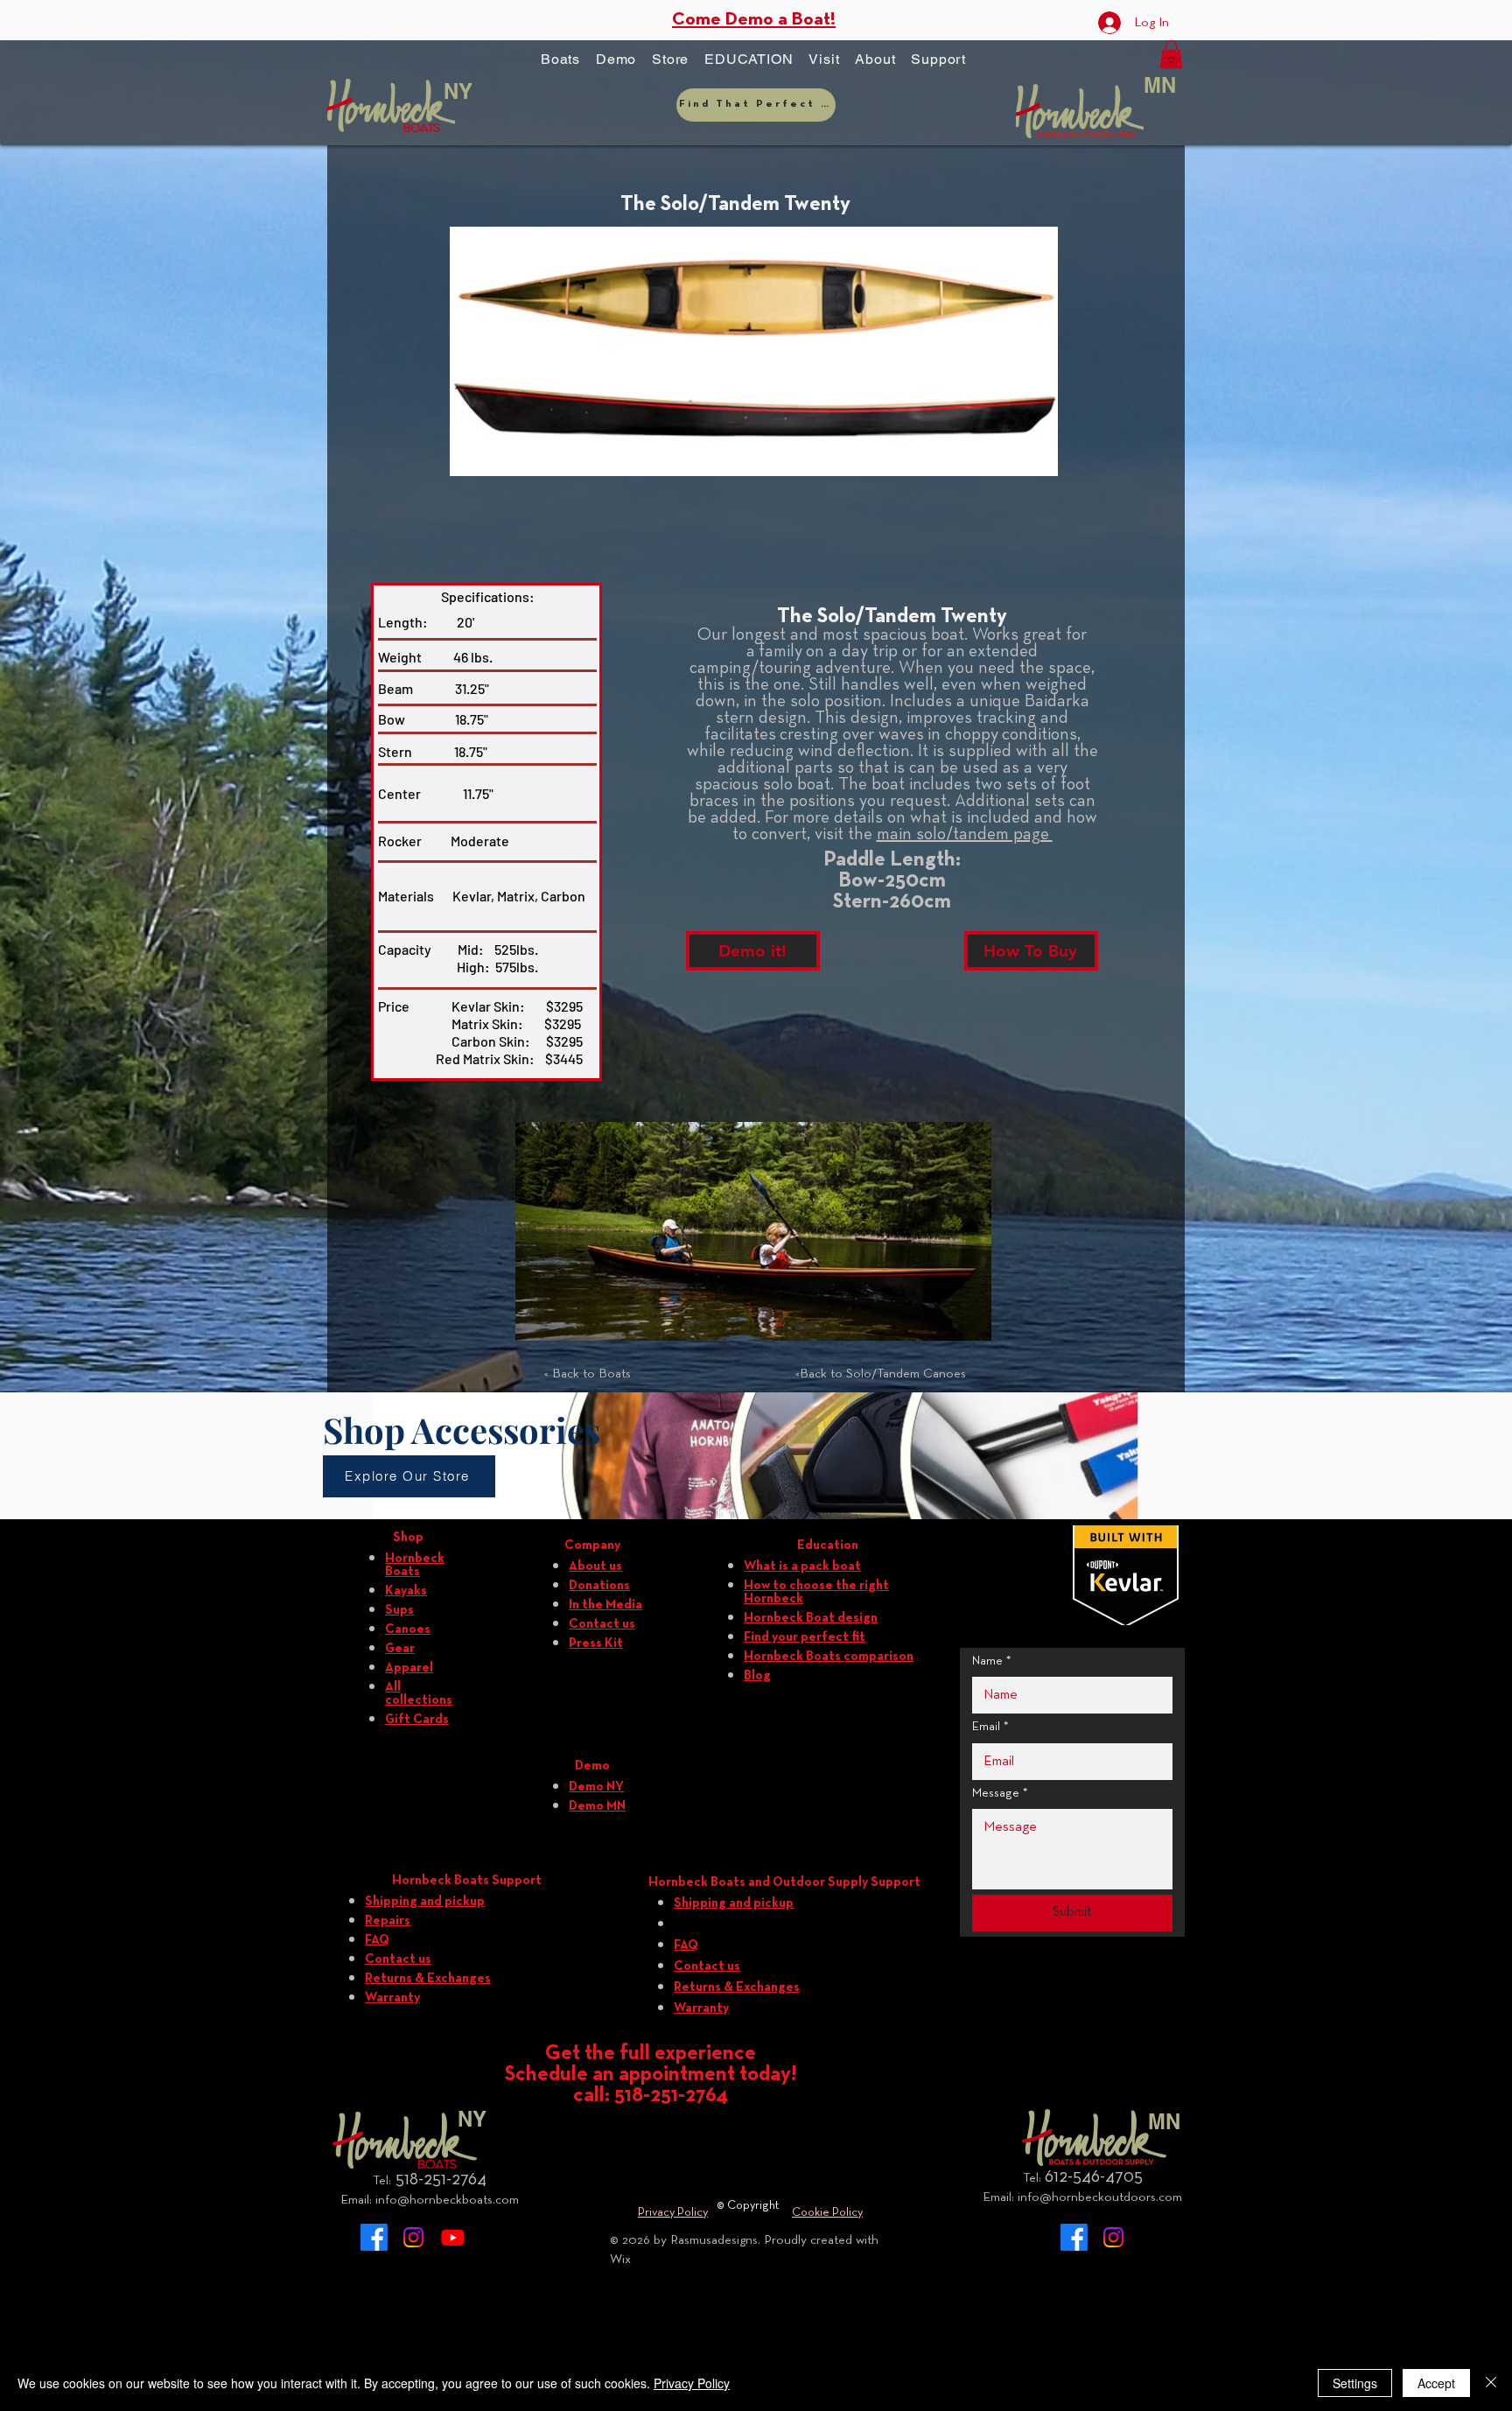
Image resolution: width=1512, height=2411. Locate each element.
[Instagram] (413, 2237)
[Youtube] (453, 2237)
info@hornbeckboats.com (447, 2200)
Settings (1355, 2383)
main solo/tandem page (965, 835)
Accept (1436, 2383)
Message (1000, 1794)
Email (990, 1727)
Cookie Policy (827, 2213)
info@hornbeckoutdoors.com (1100, 2197)
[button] (560, 60)
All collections (419, 1694)
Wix (620, 2260)
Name (992, 1661)
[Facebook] (374, 2237)
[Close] (1491, 2383)
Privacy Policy (673, 2213)
